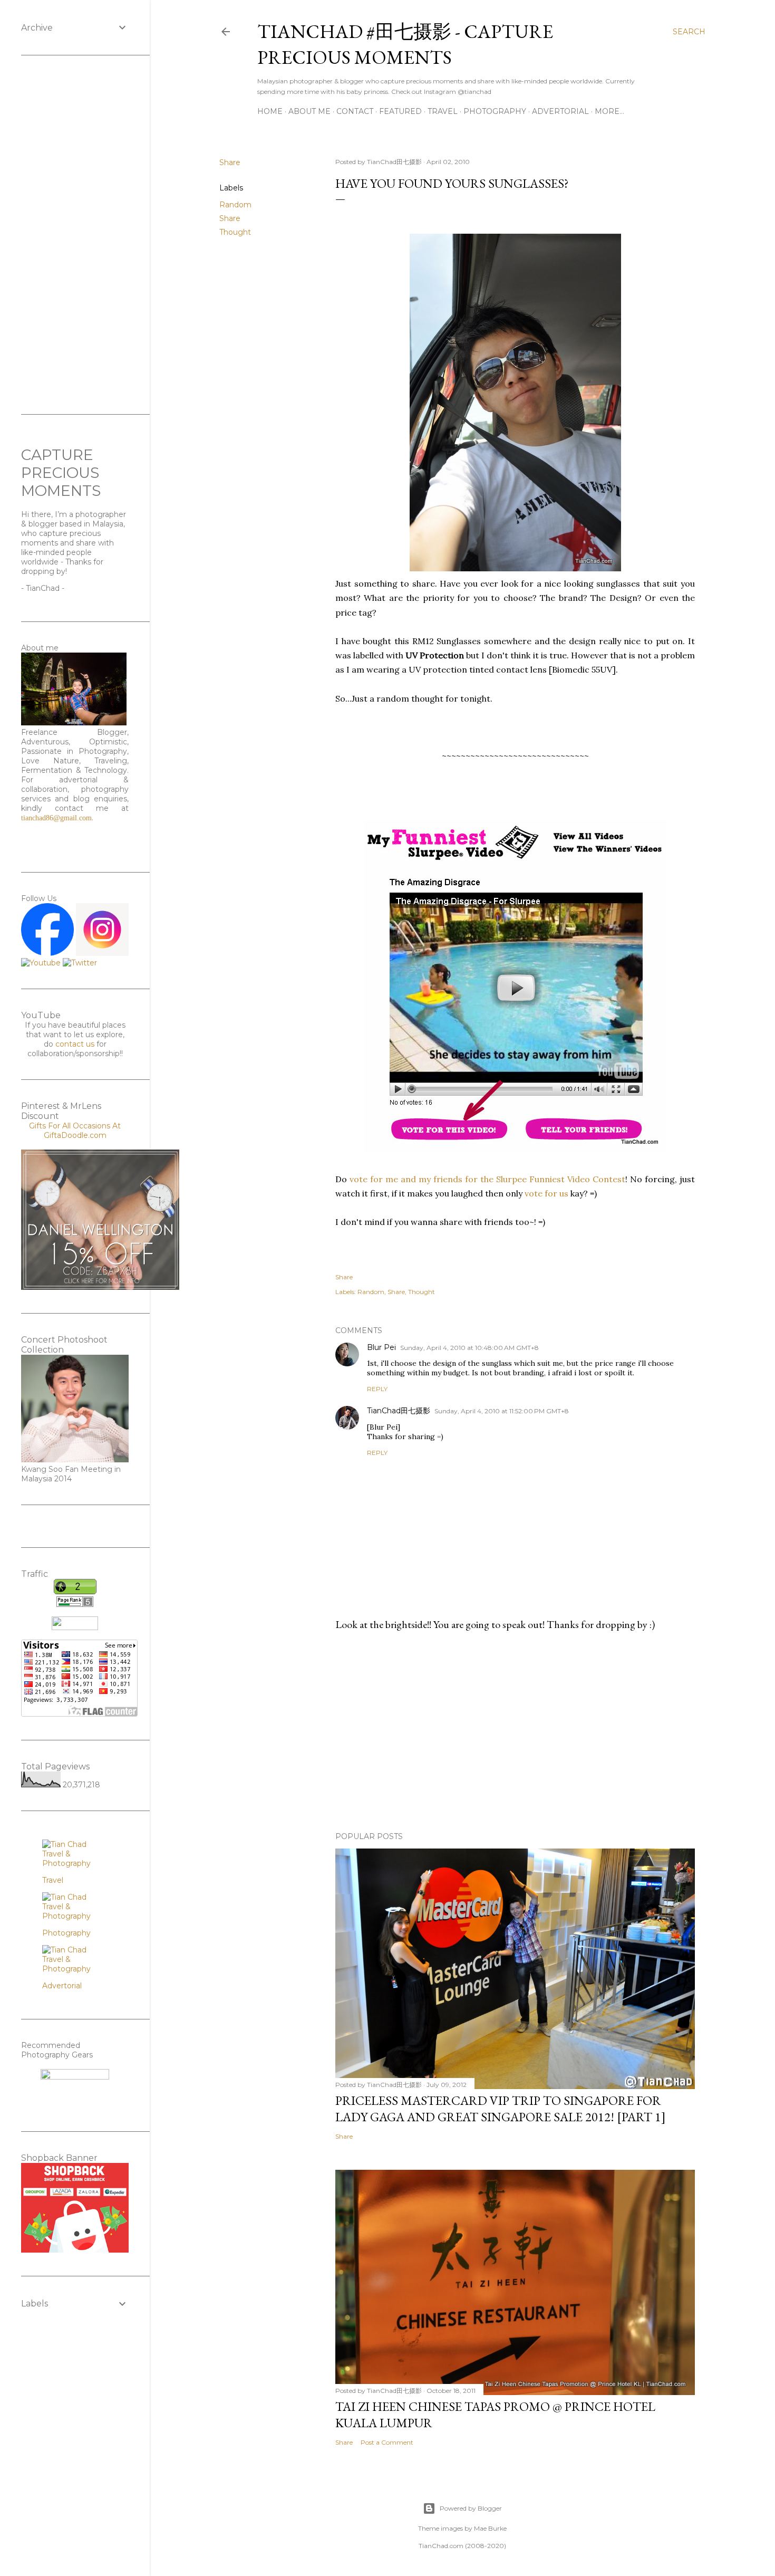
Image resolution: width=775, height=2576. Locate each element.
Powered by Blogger (471, 2508)
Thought (235, 232)
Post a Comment (387, 2442)
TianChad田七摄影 (399, 1411)
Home (270, 111)
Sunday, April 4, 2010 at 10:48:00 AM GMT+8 (469, 1348)
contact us (75, 1044)
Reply (377, 1389)
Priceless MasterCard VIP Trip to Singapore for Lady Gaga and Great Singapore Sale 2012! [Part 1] (501, 2109)
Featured (400, 111)
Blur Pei (381, 1347)
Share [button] (230, 162)
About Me (309, 111)
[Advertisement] (515, 1731)
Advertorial (560, 111)
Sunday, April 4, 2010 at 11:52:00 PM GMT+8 (502, 1411)
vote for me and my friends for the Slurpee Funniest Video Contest (487, 1179)
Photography (495, 111)
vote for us (545, 1193)
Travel (443, 111)
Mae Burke (490, 2528)
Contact (355, 111)
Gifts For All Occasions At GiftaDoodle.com (75, 1131)
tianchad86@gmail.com (56, 818)
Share (230, 218)
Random (235, 205)
